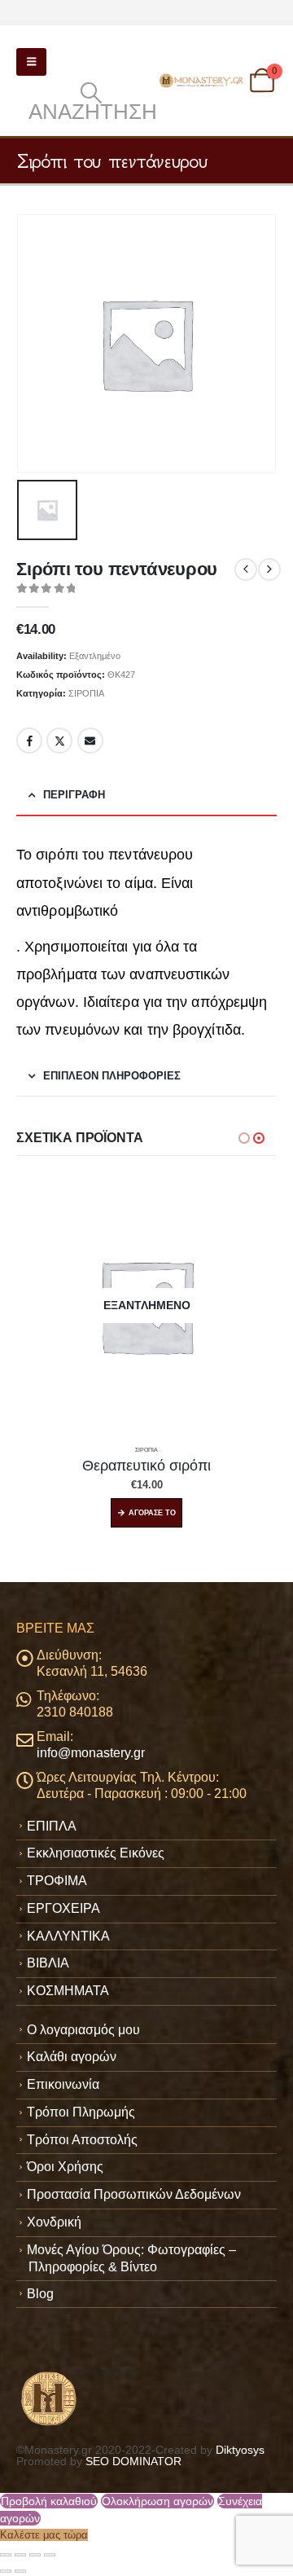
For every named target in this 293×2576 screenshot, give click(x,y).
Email (90, 741)
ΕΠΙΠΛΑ (52, 1826)
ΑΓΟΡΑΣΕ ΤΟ (152, 1513)
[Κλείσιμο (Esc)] (50, 2555)
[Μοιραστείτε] (35, 2555)
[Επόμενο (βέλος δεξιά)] (20, 2571)
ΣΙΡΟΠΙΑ (86, 693)
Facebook (29, 741)
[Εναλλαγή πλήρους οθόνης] (20, 2555)
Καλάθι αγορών (72, 2057)
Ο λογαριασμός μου (83, 2030)
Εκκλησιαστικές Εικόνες (96, 1853)
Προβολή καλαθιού (49, 2501)
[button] (31, 62)
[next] (269, 569)
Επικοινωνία (63, 2084)
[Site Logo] (202, 80)
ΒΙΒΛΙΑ (48, 1963)
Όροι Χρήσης (65, 2167)
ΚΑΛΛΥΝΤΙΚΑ (68, 1936)
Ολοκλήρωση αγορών (157, 2501)
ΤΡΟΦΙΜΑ (57, 1881)
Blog (40, 2294)
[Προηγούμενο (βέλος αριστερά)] (6, 2571)
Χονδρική (54, 2222)
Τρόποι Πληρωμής (81, 2112)
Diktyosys (240, 2450)
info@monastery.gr (91, 1753)
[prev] (246, 569)
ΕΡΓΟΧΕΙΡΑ (63, 1908)
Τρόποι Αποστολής (82, 2140)
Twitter (59, 741)
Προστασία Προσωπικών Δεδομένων (134, 2194)
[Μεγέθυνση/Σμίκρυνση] (6, 2555)
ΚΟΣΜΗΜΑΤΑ (68, 1991)
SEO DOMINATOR (133, 2461)
